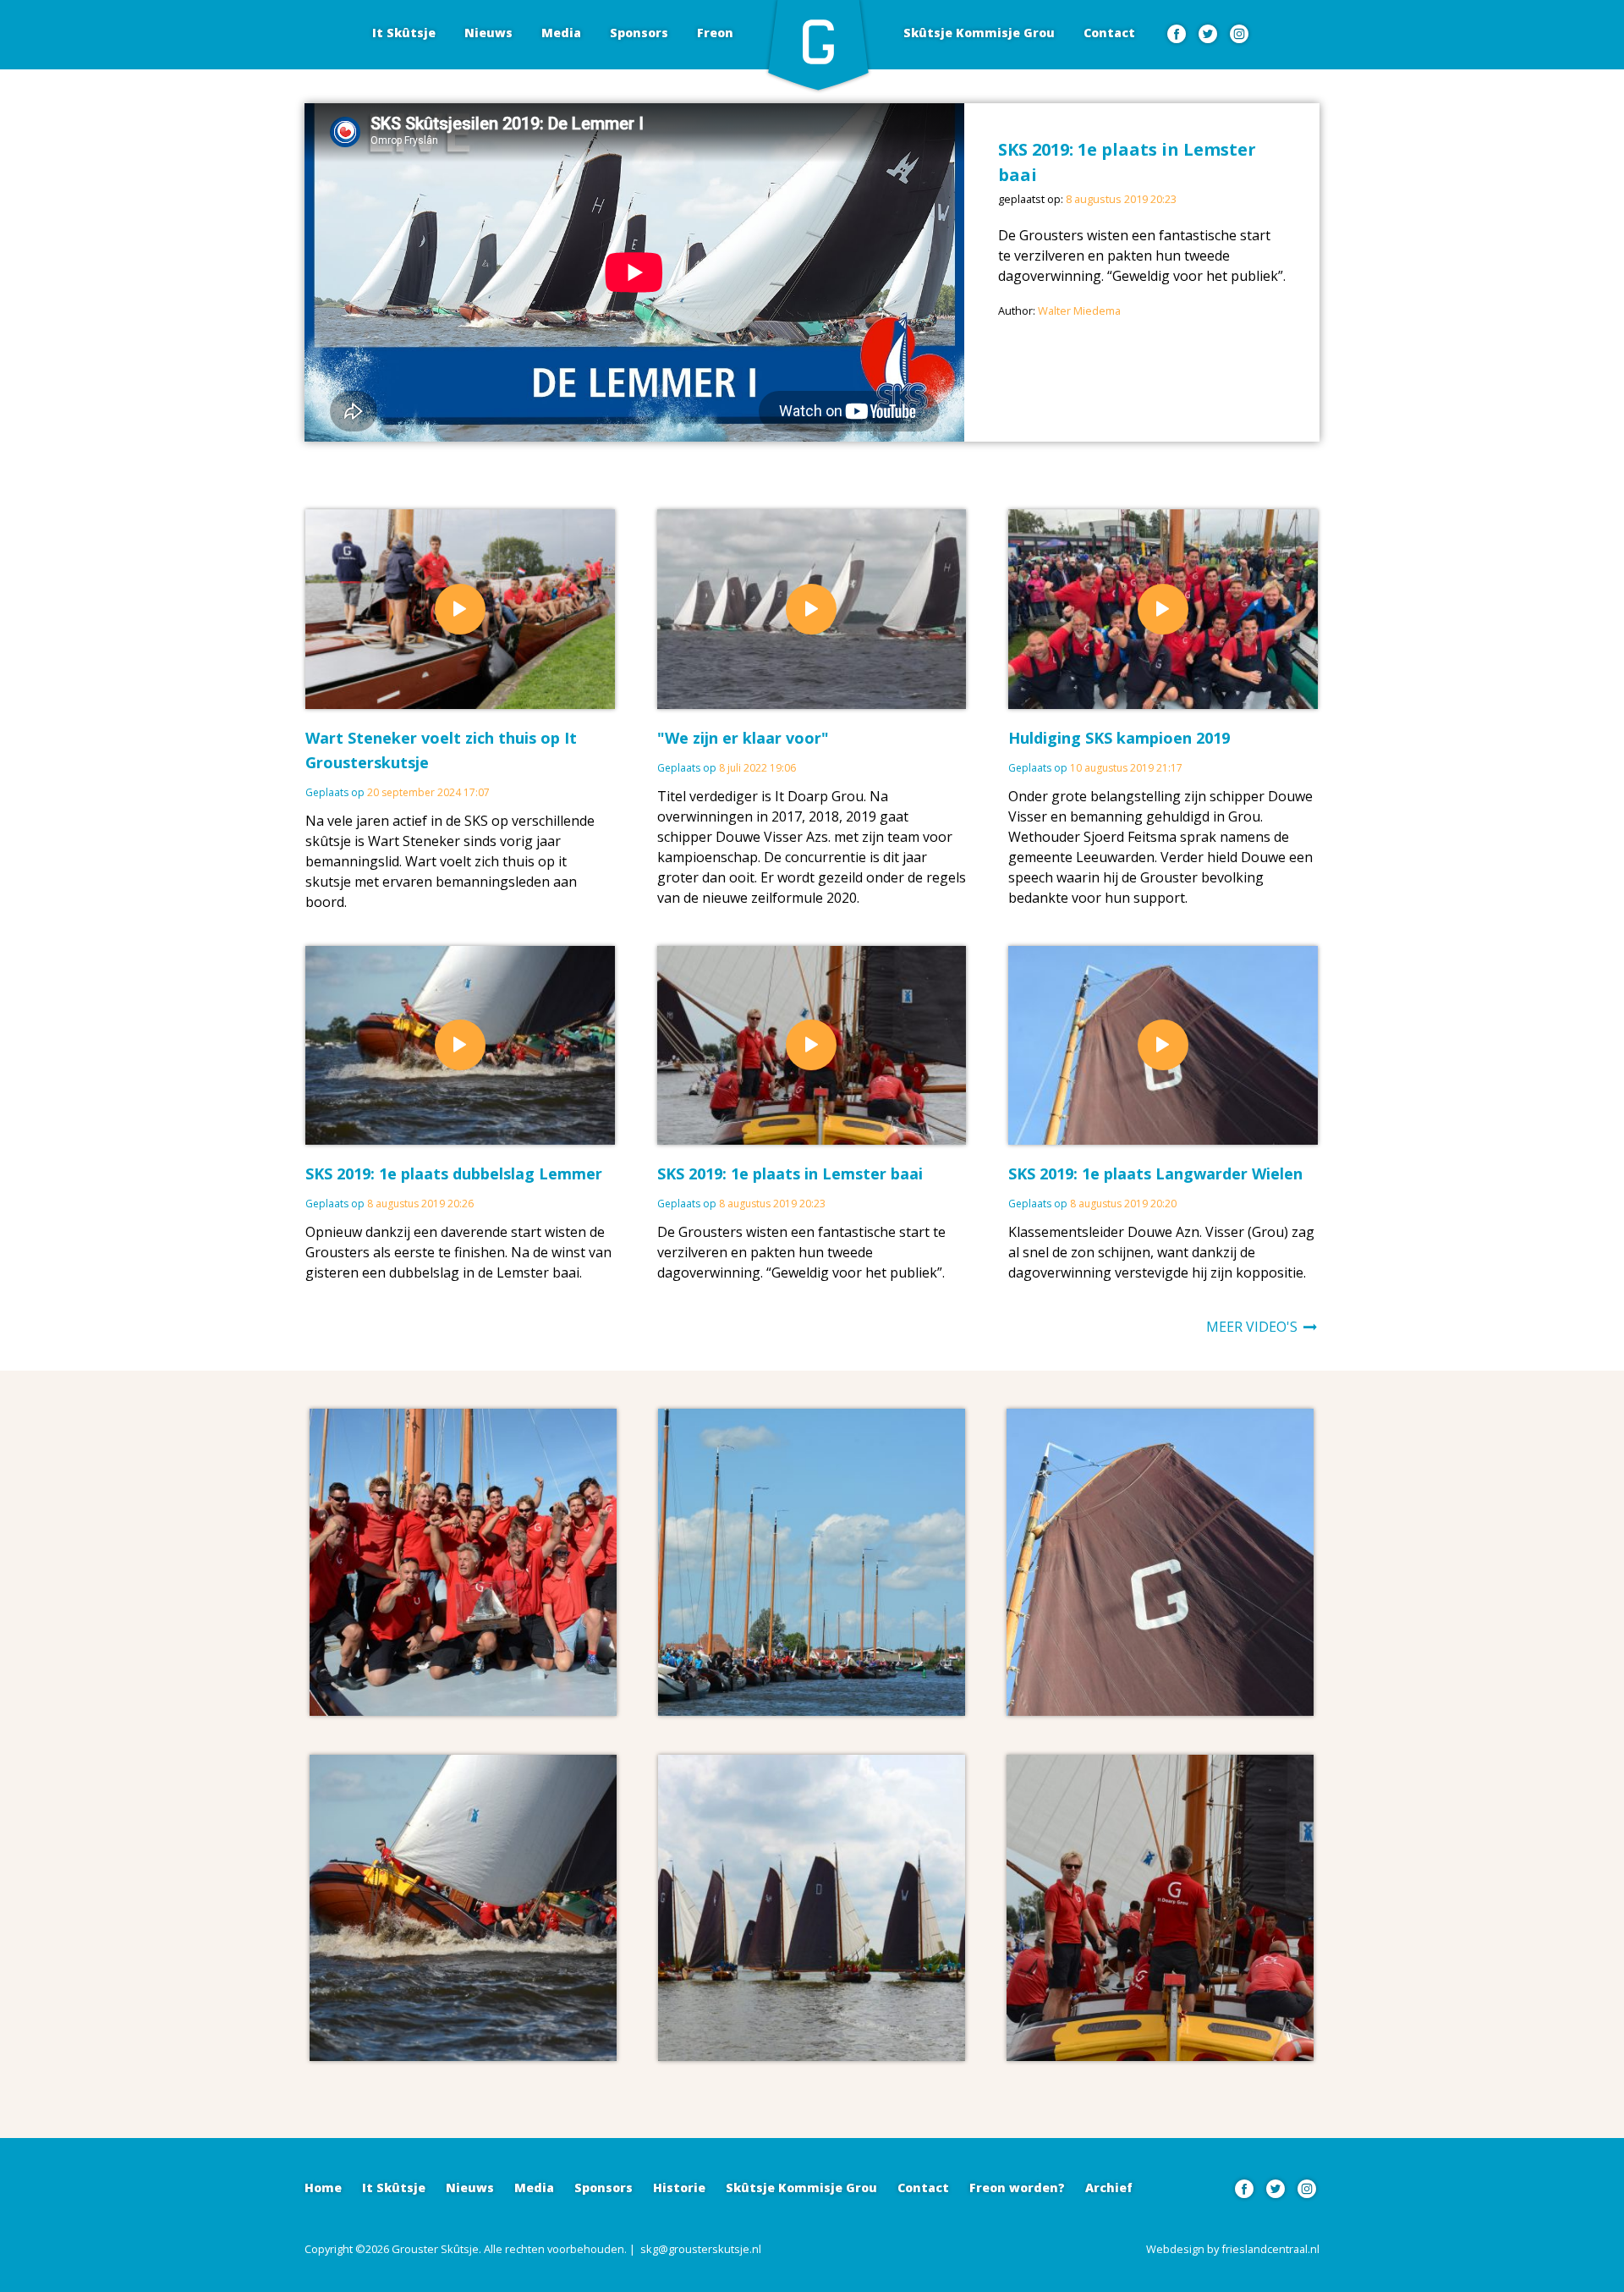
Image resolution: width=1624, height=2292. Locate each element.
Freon (715, 33)
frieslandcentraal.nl (1270, 2249)
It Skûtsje (404, 33)
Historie (679, 2188)
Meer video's (1254, 1327)
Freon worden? (1017, 2188)
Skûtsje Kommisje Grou (979, 33)
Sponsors (639, 33)
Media (561, 33)
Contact (1109, 33)
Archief (1109, 2188)
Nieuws (488, 33)
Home (323, 2188)
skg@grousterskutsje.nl (701, 2249)
